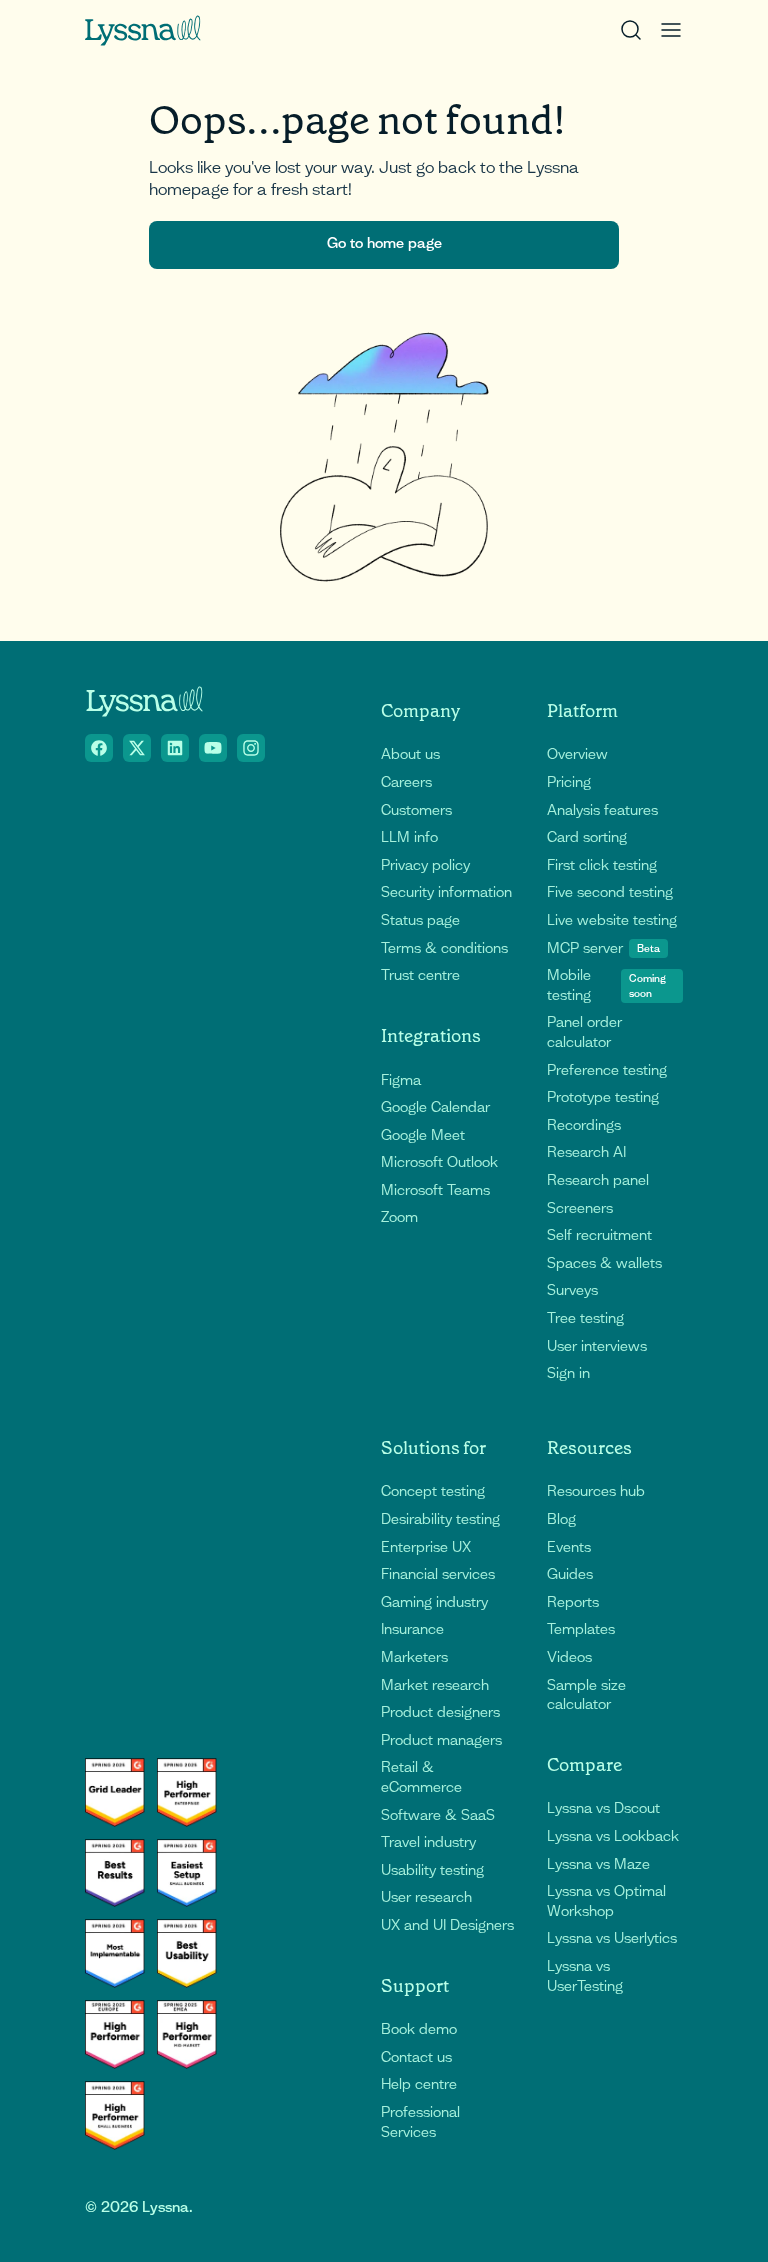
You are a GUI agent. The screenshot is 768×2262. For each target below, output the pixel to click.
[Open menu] (671, 30)
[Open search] (631, 30)
